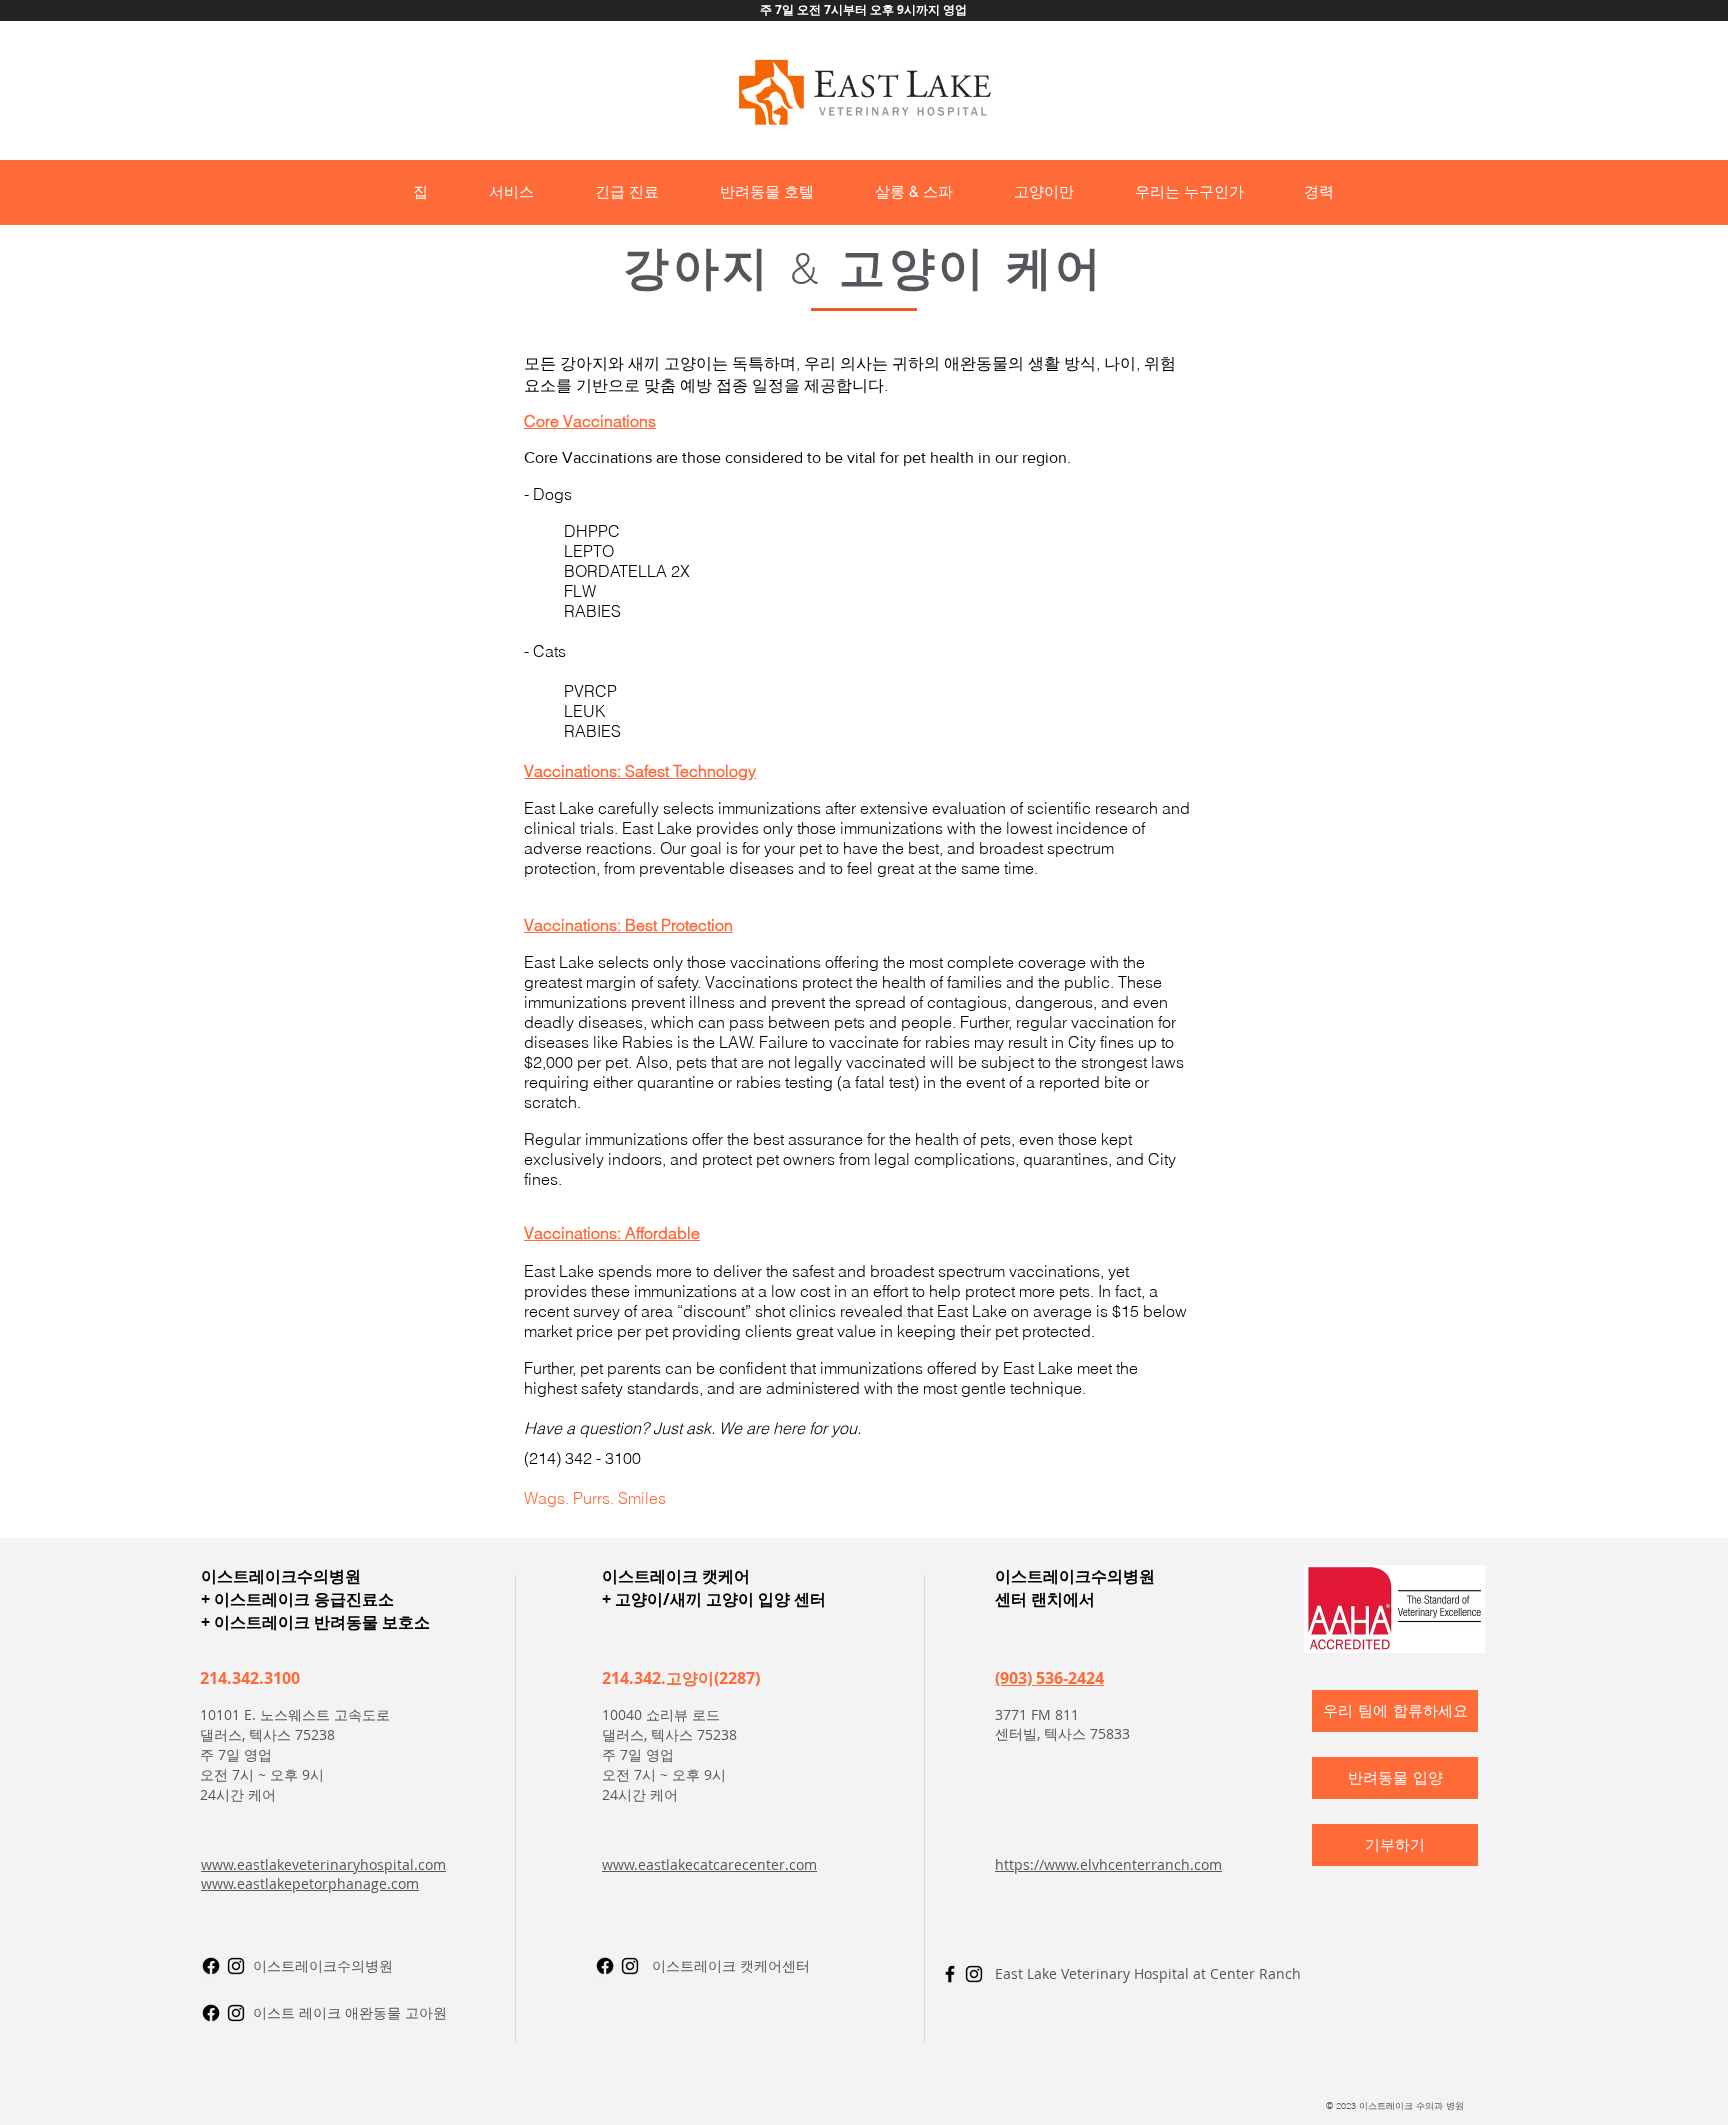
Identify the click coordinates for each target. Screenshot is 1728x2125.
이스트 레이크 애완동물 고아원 (350, 2012)
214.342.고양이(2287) (681, 1678)
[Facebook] (211, 2013)
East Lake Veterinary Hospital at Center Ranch (1148, 1973)
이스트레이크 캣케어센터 (731, 1965)
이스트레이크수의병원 (323, 1965)
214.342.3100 (250, 1678)
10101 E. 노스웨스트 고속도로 (295, 1714)
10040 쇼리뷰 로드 (661, 1714)
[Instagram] (236, 1966)
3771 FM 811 (1037, 1714)
